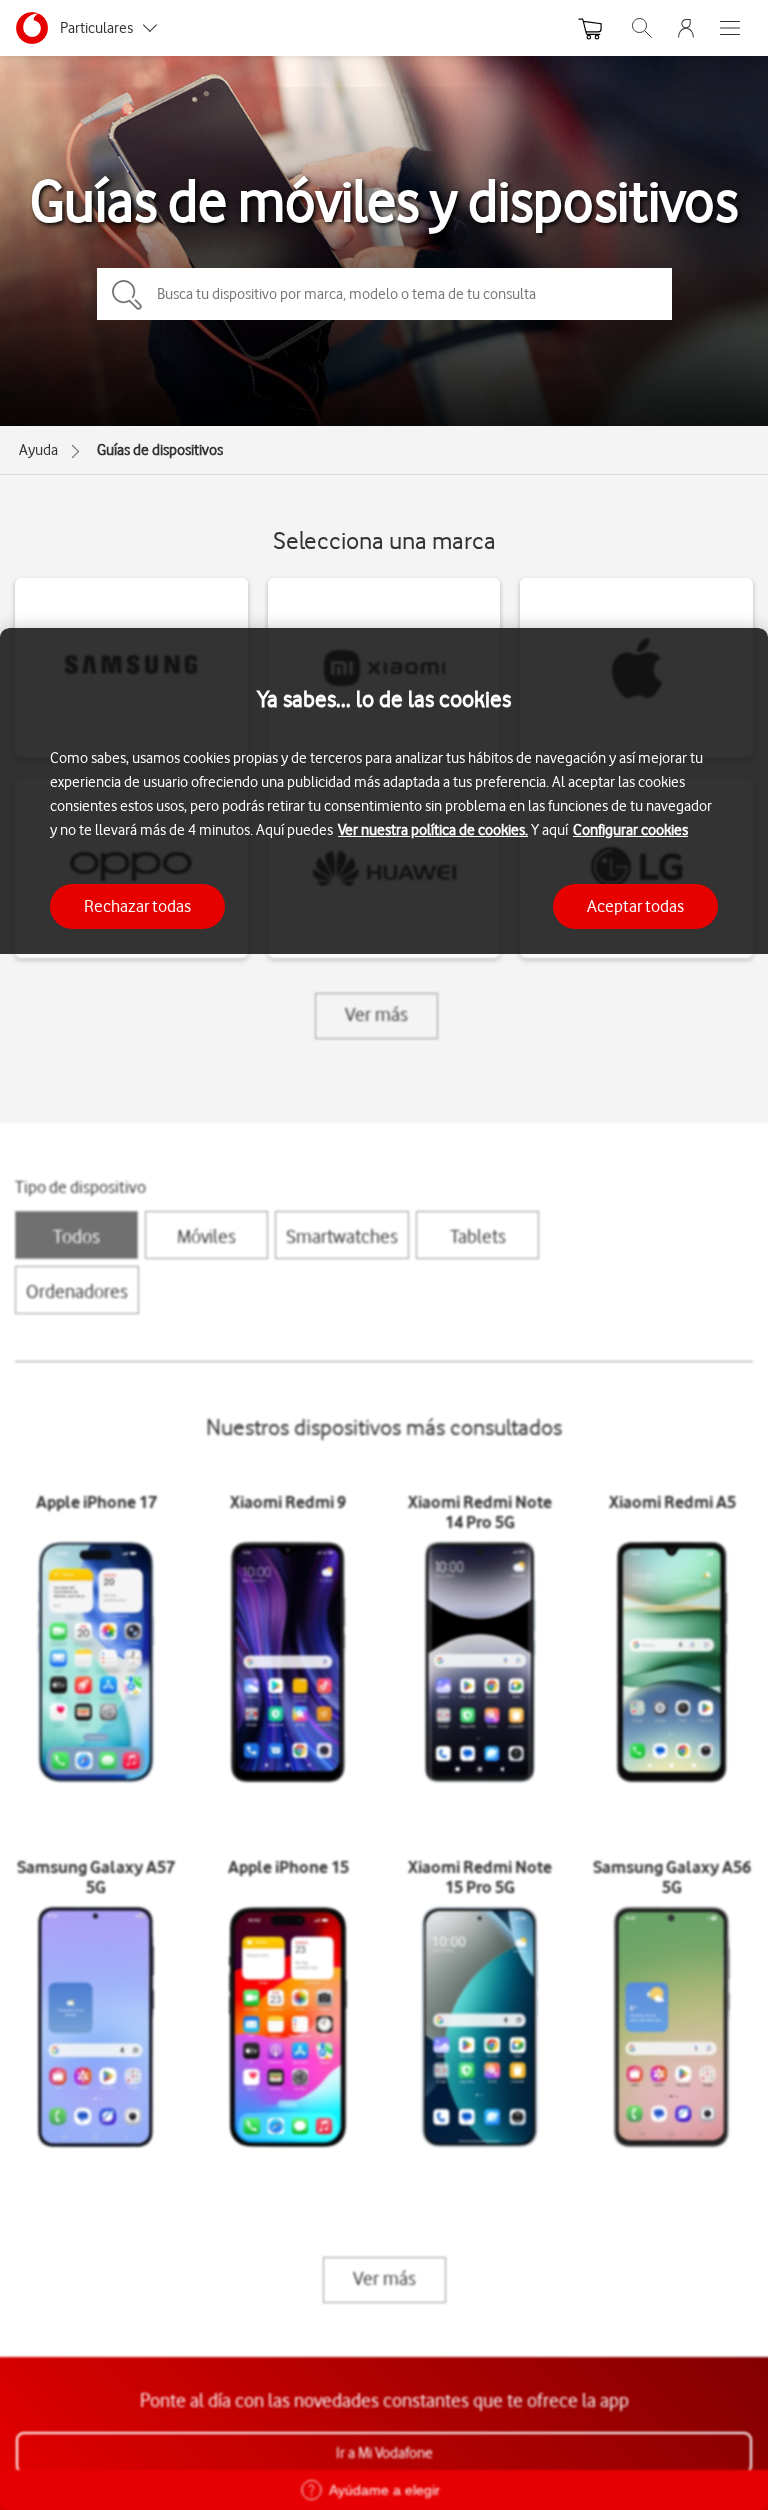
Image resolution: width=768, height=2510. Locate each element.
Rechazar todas (137, 906)
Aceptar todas (635, 906)
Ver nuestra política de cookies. (433, 830)
